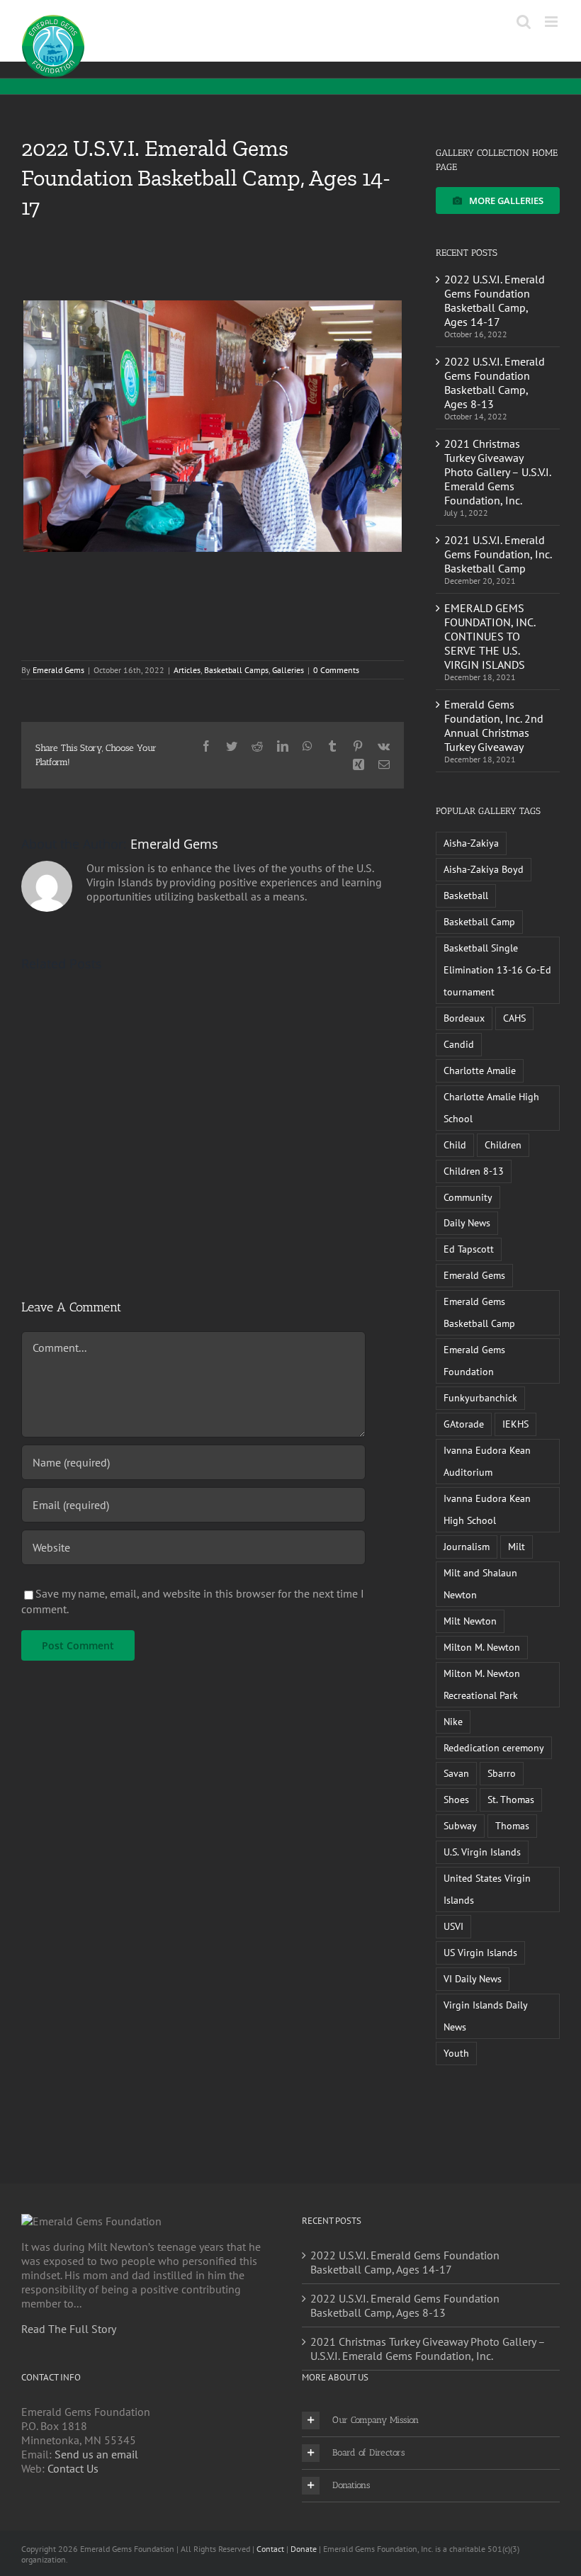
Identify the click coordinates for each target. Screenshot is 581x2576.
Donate (304, 2549)
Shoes (456, 1799)
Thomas (512, 1825)
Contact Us (73, 2468)
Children (503, 1145)
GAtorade (464, 1424)
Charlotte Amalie (480, 1070)
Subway (460, 1825)
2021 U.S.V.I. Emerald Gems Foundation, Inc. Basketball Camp (498, 554)
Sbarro (502, 1773)
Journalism (467, 1546)
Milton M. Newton (482, 1647)
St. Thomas (511, 1799)
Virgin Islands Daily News (486, 2016)
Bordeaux (464, 1018)
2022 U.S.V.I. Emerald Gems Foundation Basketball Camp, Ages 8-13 (495, 383)
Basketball (466, 895)
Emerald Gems (58, 670)
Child (455, 1145)
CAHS (514, 1018)
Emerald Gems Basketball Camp (479, 1312)
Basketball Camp (479, 921)
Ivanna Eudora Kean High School (487, 1509)
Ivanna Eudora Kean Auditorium (487, 1461)
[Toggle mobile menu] (552, 22)
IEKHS (515, 1424)
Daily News (467, 1222)
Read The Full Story (69, 2329)
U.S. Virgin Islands (482, 1852)
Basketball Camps (236, 670)
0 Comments (336, 670)
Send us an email (96, 2454)
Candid (459, 1044)
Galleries (288, 670)
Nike (453, 1721)
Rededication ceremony (494, 1747)
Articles (187, 670)
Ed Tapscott (469, 1249)
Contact (270, 2549)
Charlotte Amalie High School (491, 1107)
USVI (453, 1926)
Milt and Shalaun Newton (480, 1583)
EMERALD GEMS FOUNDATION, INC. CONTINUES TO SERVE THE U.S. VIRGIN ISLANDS (490, 636)
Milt (517, 1546)
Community (468, 1197)
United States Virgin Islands (487, 1889)
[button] (431, 2420)
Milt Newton (470, 1621)
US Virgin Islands (480, 1952)
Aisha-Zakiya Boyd (484, 869)
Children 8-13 (474, 1171)
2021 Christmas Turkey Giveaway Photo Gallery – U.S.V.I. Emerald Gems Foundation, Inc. (497, 472)
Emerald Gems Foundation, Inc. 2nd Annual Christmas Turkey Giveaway (494, 725)
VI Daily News (473, 1978)
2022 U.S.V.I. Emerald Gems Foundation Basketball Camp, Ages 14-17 (495, 300)
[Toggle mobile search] (524, 22)
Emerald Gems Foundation (474, 1360)
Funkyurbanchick (480, 1397)
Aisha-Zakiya (471, 843)
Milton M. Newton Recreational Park (482, 1684)
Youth (456, 2053)
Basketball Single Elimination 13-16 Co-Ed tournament (497, 970)
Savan (456, 1773)
